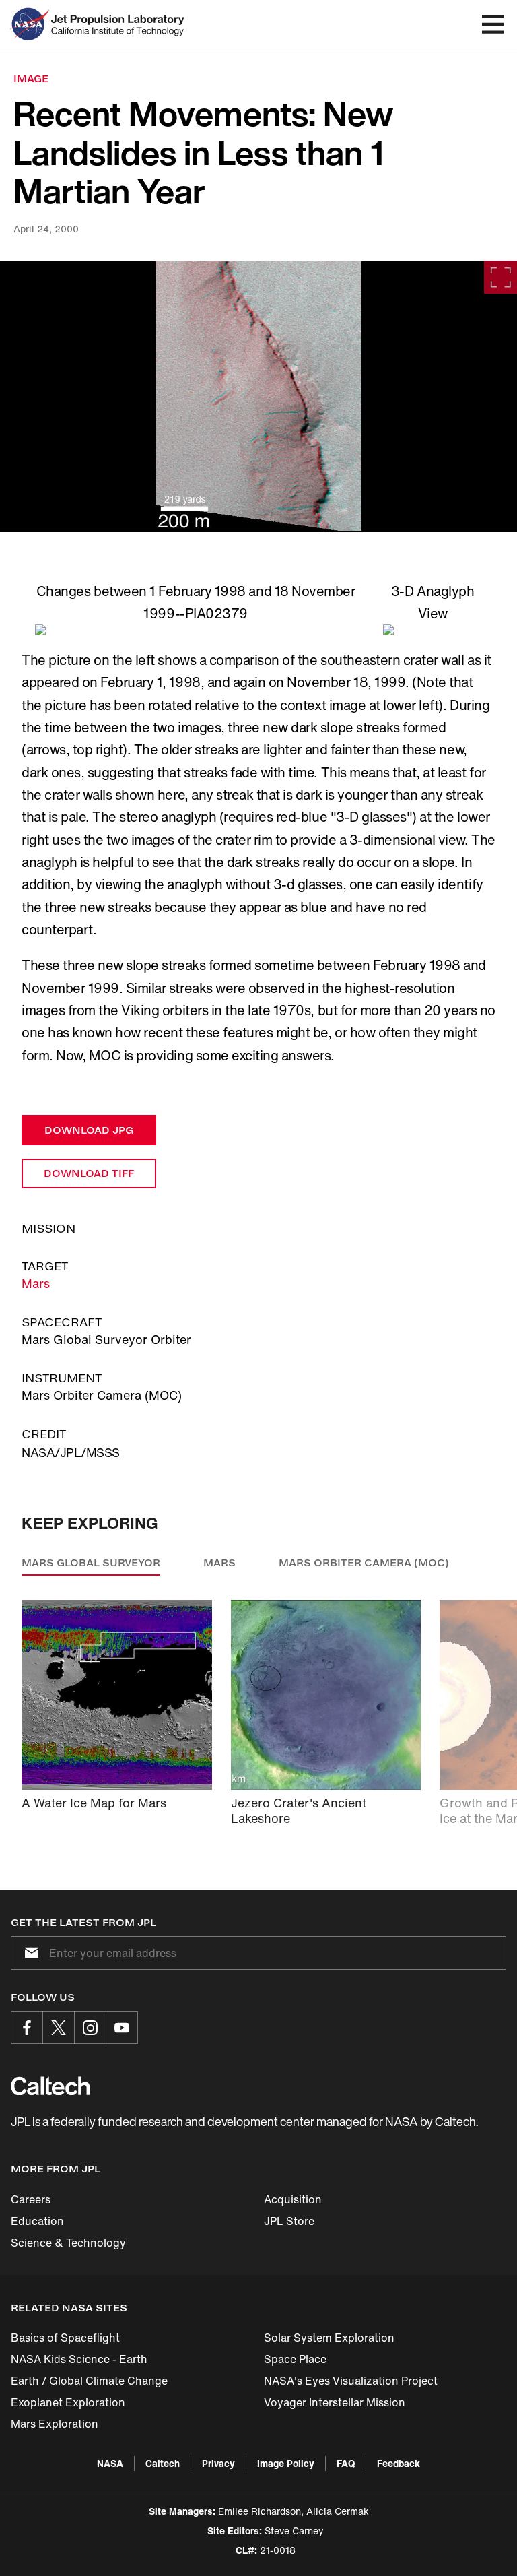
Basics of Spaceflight (65, 2338)
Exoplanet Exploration (68, 2402)
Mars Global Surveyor (91, 1563)
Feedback (399, 2463)
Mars (36, 1283)
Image (31, 78)
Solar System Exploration (329, 2338)
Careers (31, 2199)
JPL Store (289, 2221)
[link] (258, 396)
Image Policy (286, 2463)
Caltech (163, 2463)
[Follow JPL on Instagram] (90, 2028)
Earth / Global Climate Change (89, 2381)
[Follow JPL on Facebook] (27, 2028)
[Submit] (29, 1953)
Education (37, 2221)
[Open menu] (493, 24)
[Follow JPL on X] (59, 2028)
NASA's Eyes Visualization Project (351, 2381)
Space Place (295, 2359)
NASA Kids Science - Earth (79, 2359)
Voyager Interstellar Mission (335, 2402)
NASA (110, 2463)
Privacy (218, 2463)
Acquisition (293, 2199)
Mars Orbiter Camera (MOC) (364, 1563)
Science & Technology (68, 2243)
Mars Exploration (55, 2424)
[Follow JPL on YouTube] (122, 2028)
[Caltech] (50, 2086)
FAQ (346, 2463)
